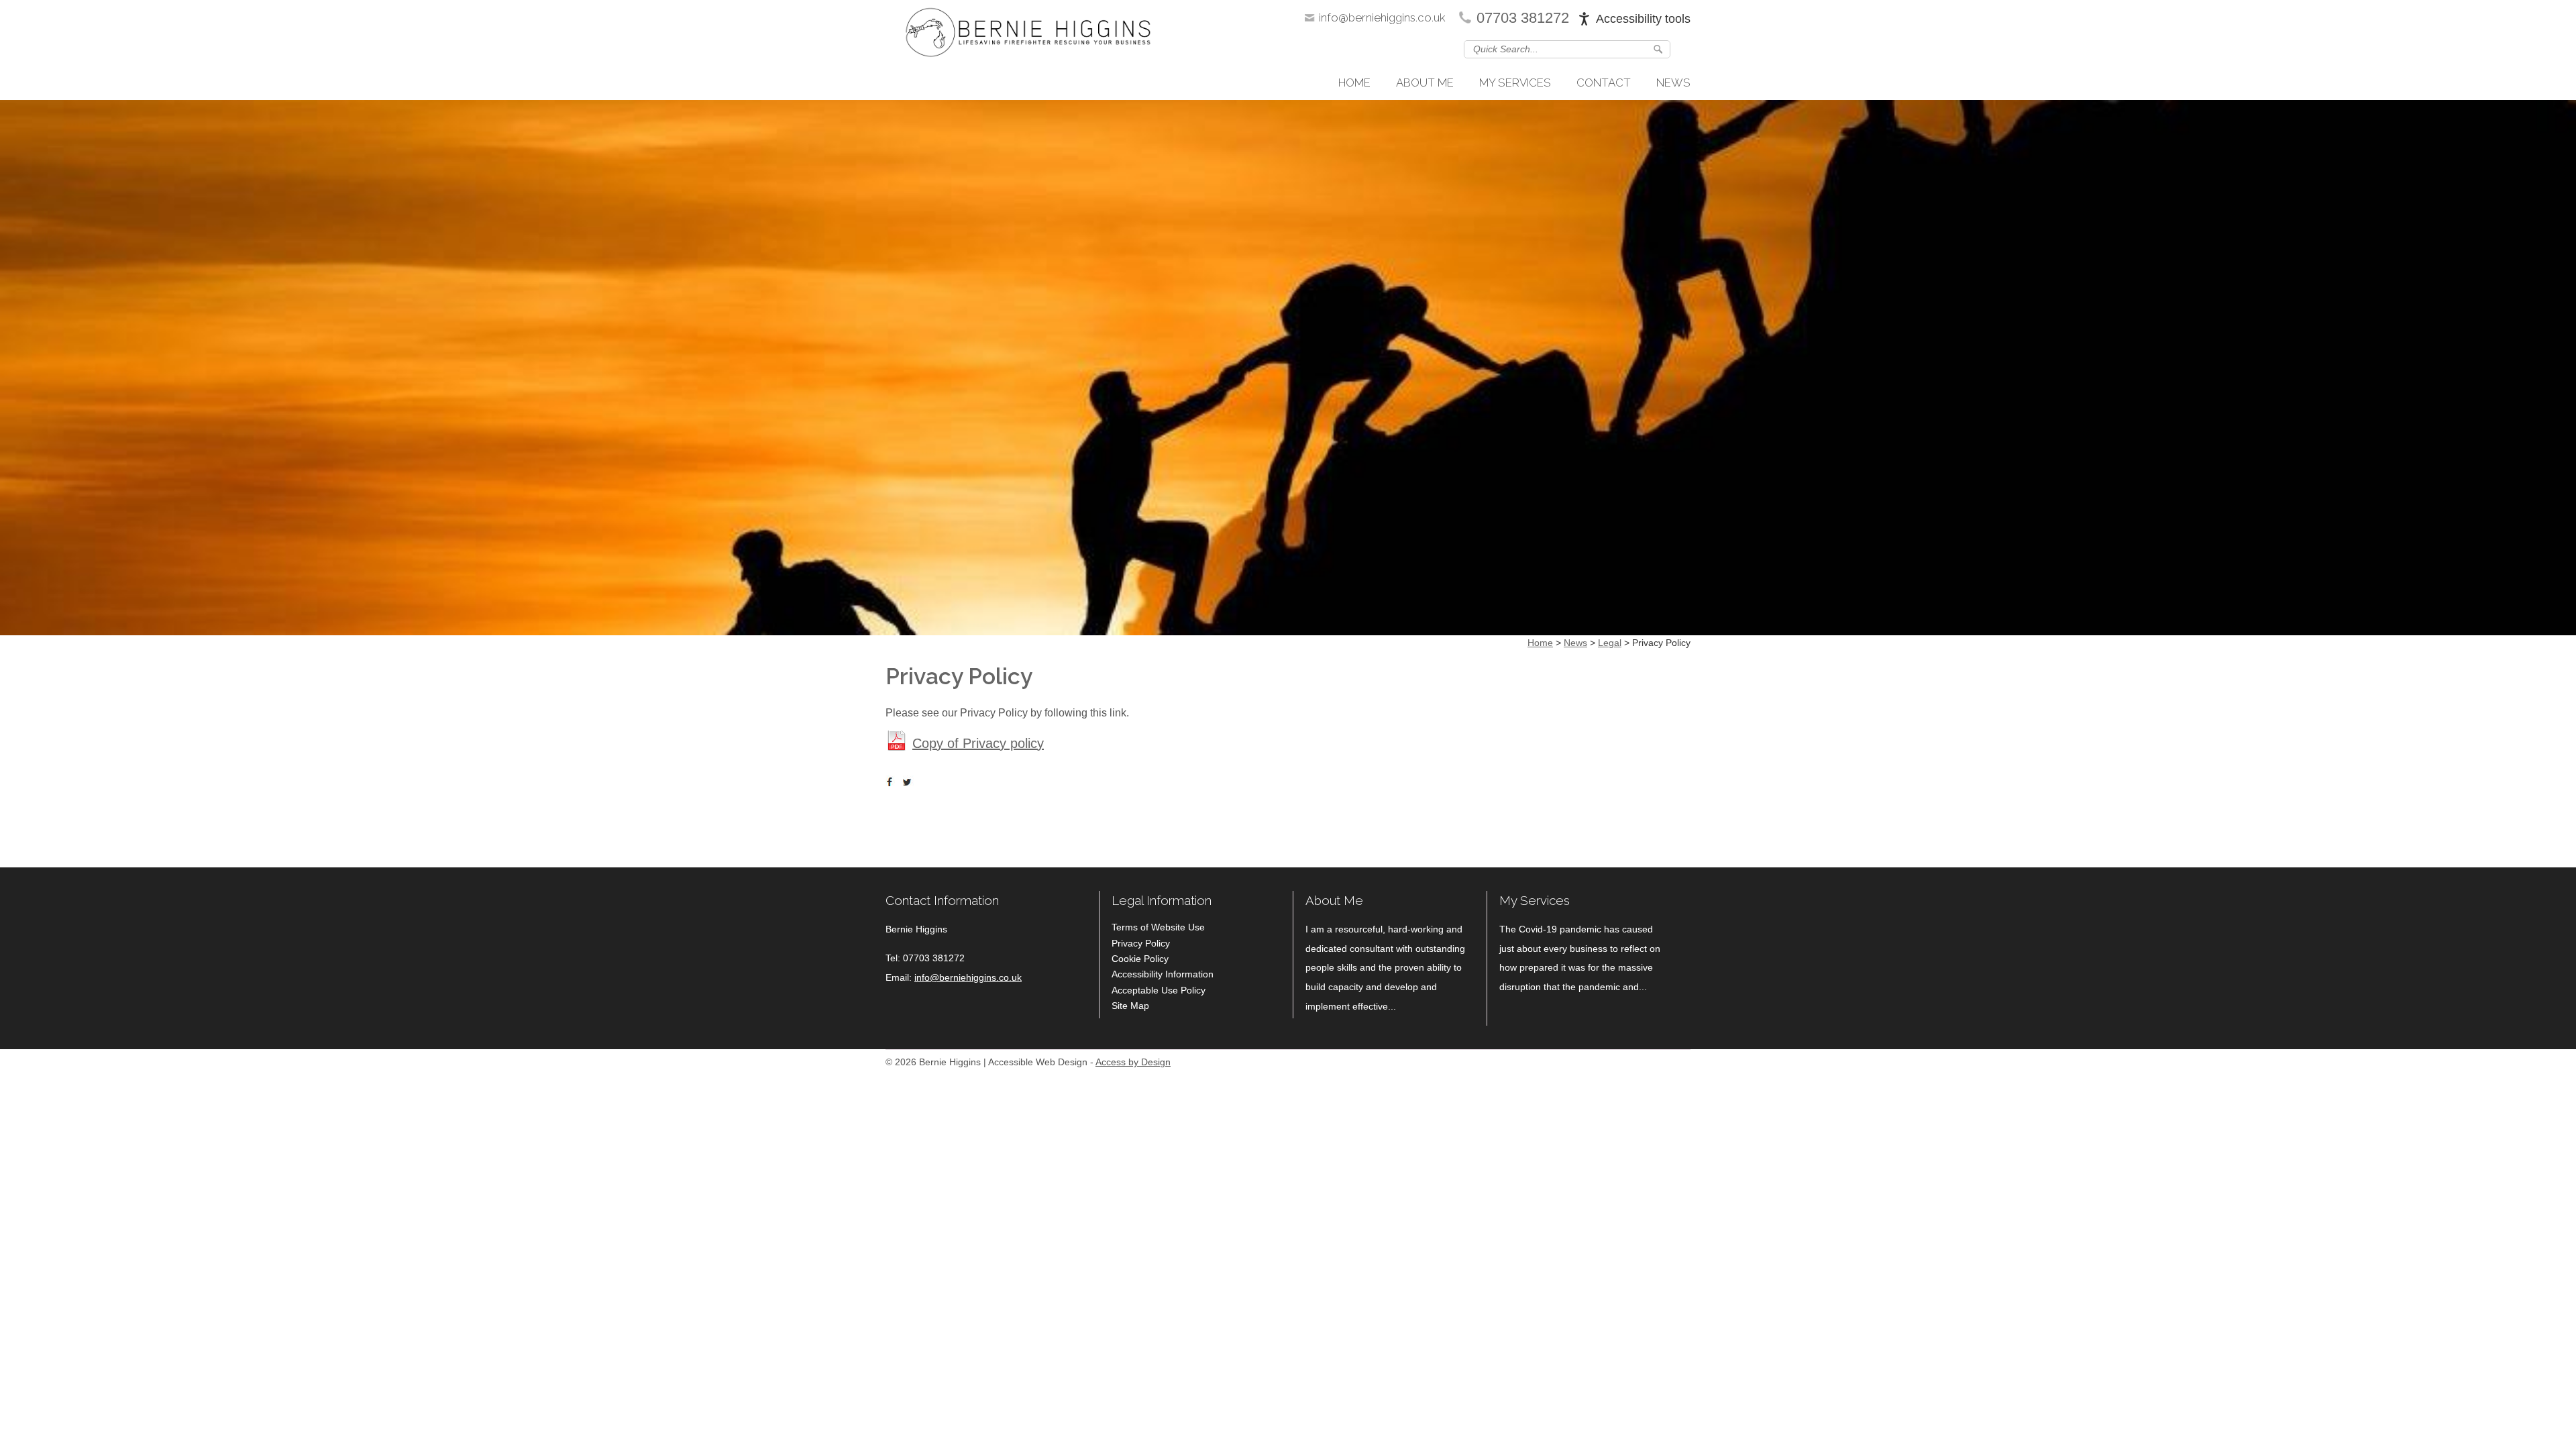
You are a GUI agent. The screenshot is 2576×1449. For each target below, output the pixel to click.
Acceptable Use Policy (1159, 990)
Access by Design (1133, 1062)
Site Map (1130, 1006)
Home (1354, 83)
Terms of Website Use (1158, 927)
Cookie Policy (1140, 959)
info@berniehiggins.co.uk (1382, 17)
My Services (1515, 83)
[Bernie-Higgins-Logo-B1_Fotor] (1028, 36)
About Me (1425, 83)
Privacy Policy (1141, 943)
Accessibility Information (1163, 974)
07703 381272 (1523, 18)
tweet (909, 782)
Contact (1604, 83)
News (1673, 83)
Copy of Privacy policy (978, 743)
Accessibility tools (1643, 19)
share (892, 782)
